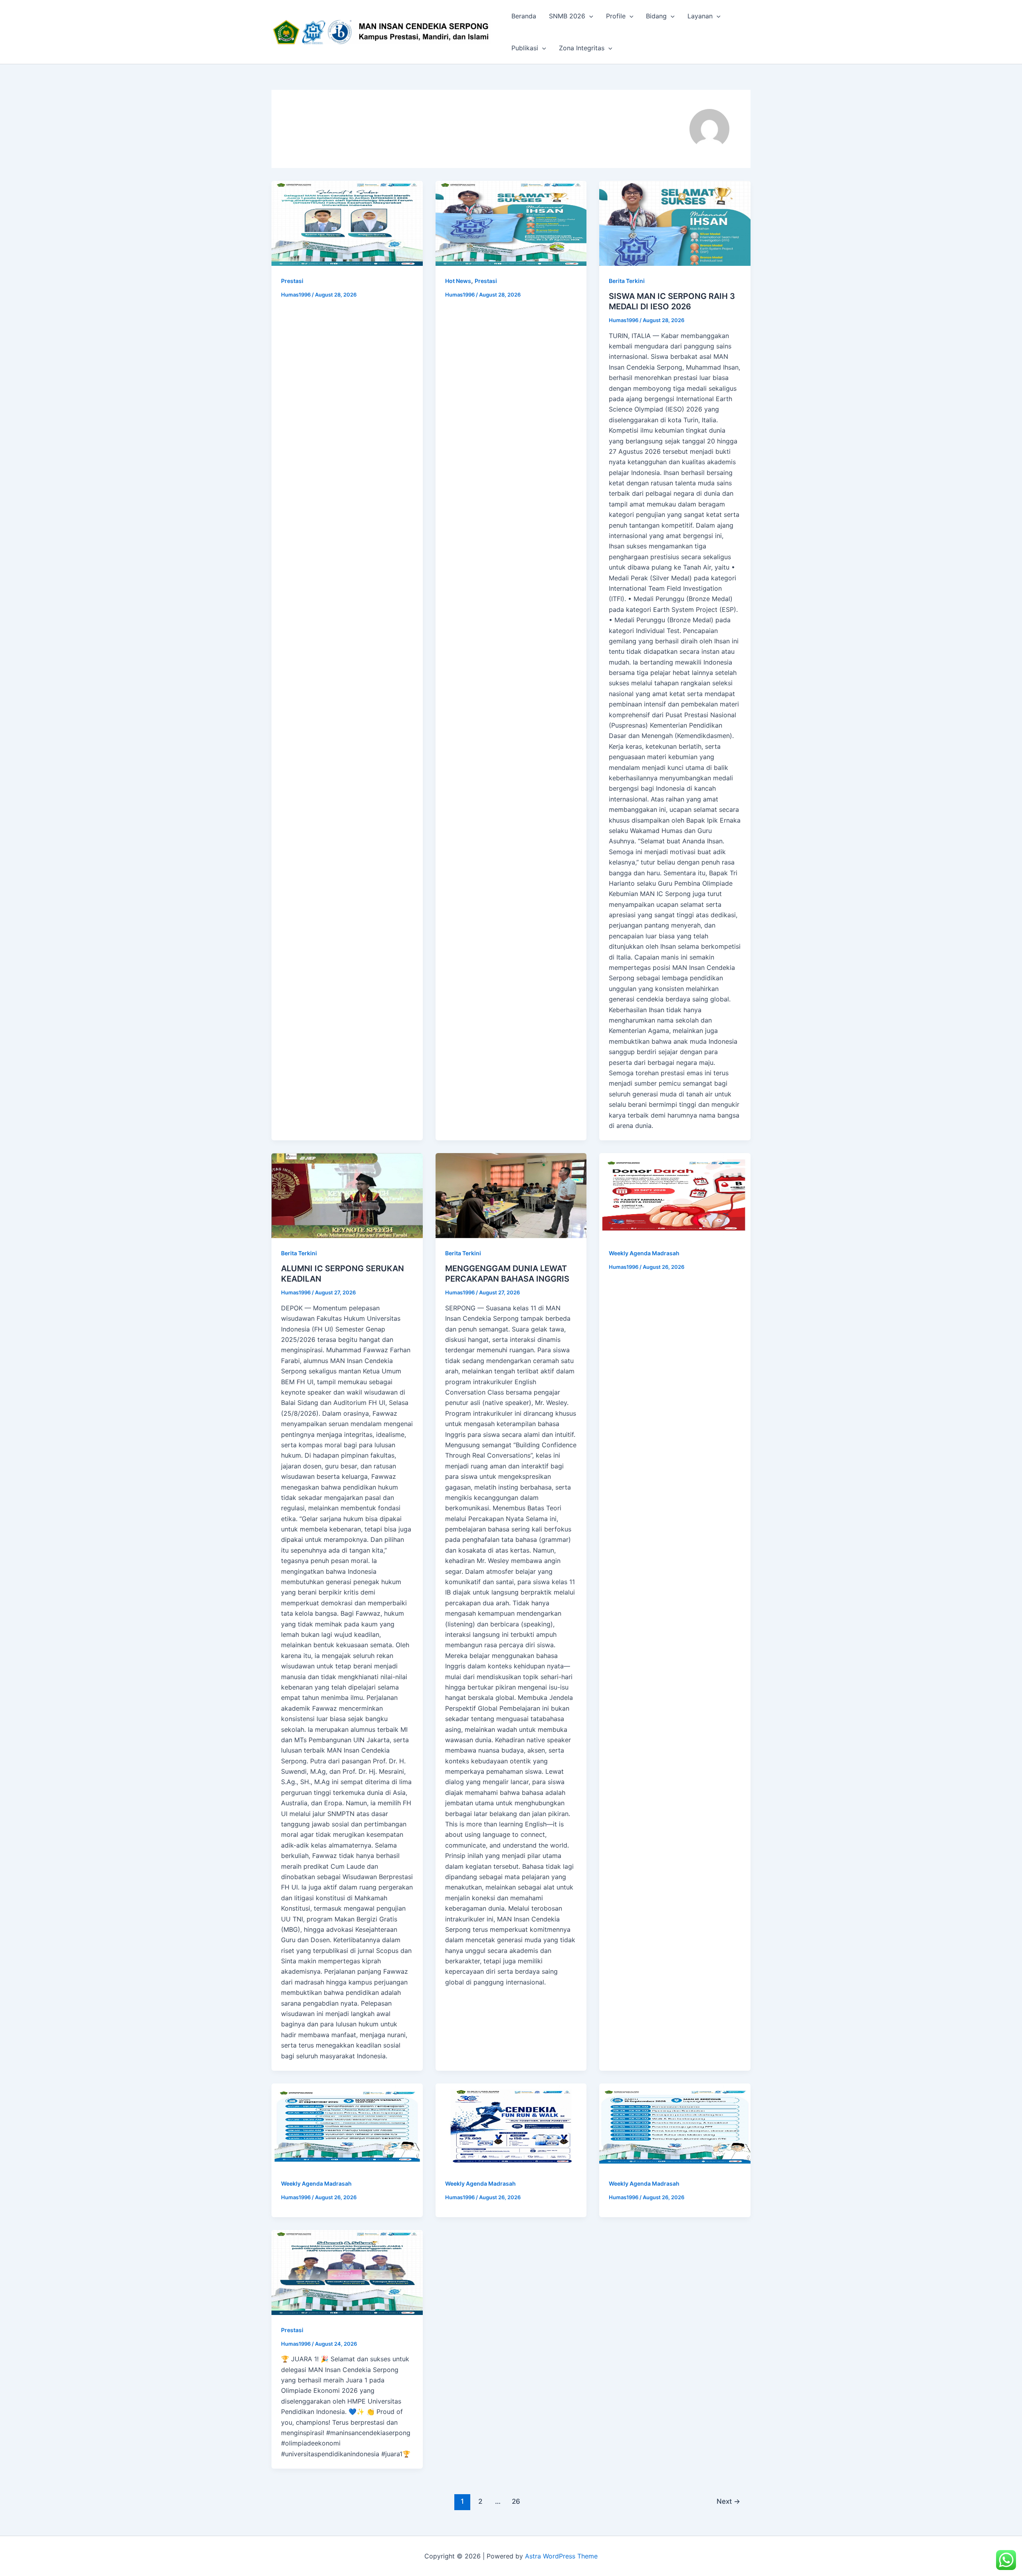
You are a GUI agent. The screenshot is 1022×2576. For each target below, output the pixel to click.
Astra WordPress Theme (561, 2556)
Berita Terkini (627, 281)
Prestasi (292, 281)
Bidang (656, 16)
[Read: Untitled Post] (347, 223)
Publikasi (525, 48)
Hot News (458, 281)
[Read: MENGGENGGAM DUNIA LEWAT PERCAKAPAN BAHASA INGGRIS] (511, 1196)
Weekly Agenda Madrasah (644, 1253)
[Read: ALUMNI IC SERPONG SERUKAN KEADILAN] (347, 1196)
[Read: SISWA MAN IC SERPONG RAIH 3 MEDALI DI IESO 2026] (675, 223)
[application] (589, 16)
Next (728, 2501)
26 (516, 2501)
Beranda (524, 16)
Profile (616, 16)
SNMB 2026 (567, 16)
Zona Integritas (582, 48)
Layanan (700, 16)
